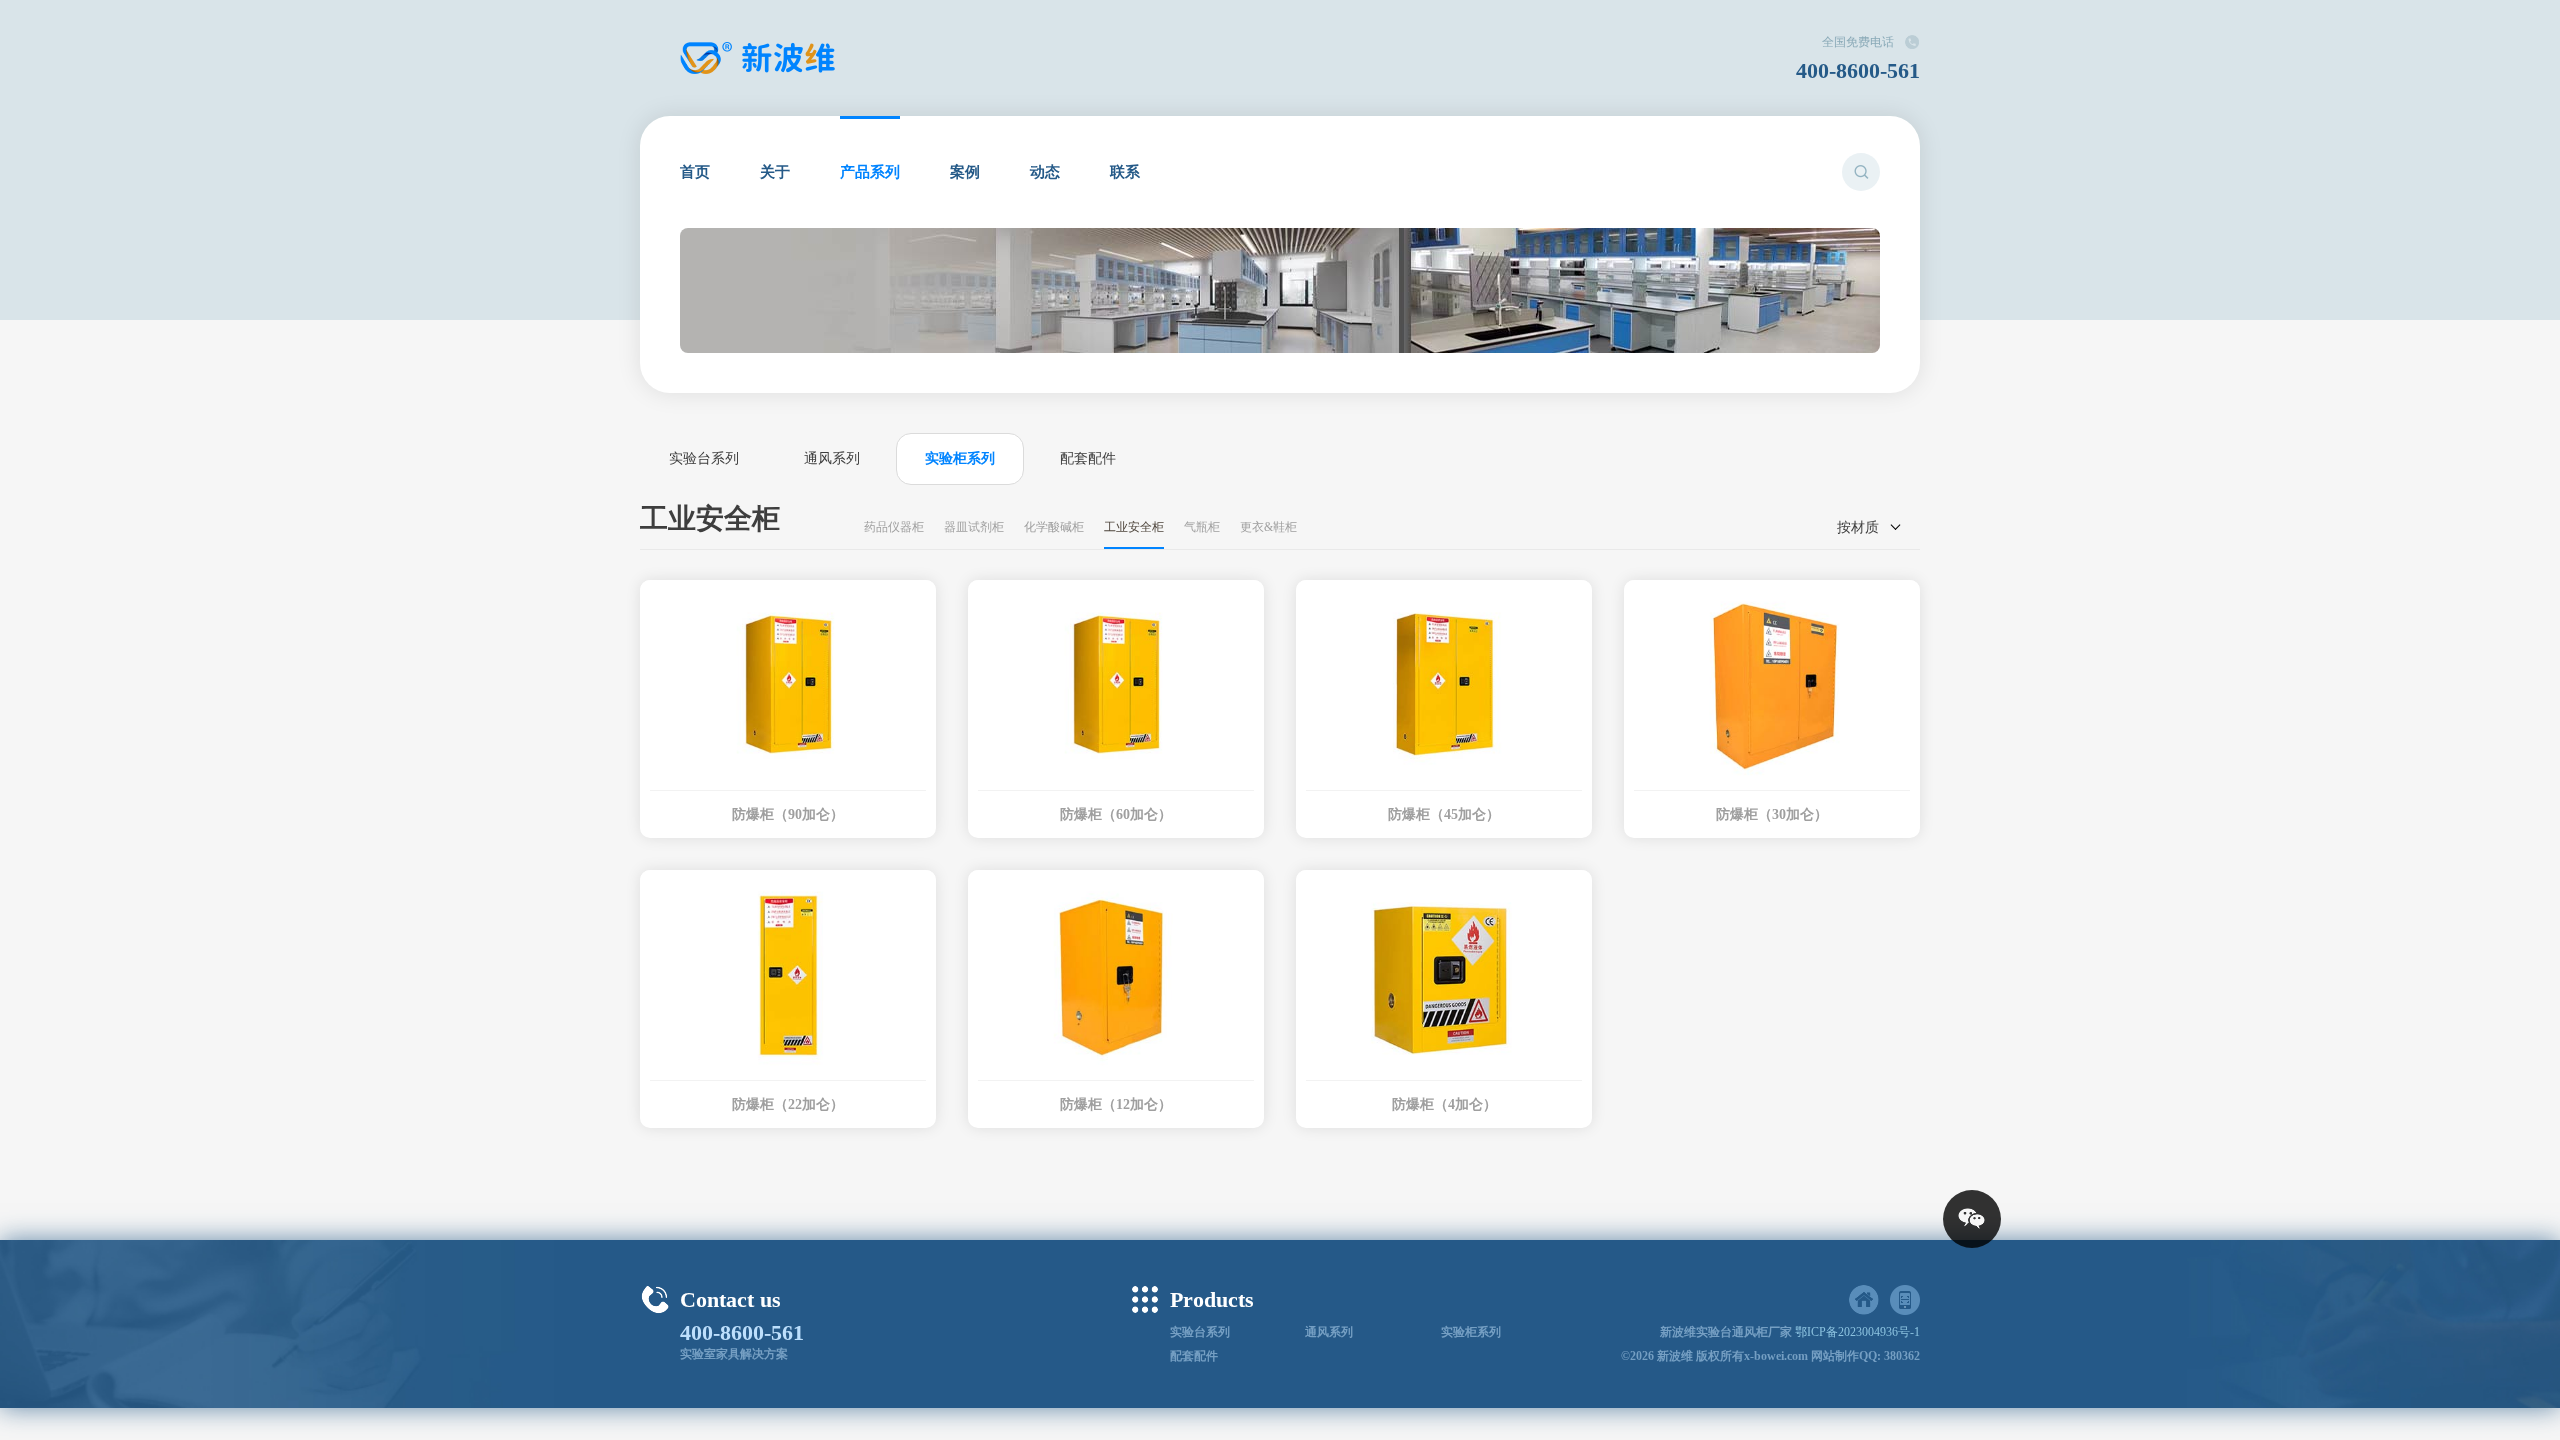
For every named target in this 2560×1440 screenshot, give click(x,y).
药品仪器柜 (894, 527)
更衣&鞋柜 (1268, 527)
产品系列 (870, 172)
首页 (695, 172)
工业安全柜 (1134, 527)
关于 (775, 172)
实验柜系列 (960, 458)
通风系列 (832, 458)
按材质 (1858, 527)
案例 (965, 172)
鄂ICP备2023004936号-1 (1857, 1332)
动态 (1045, 172)
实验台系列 (704, 458)
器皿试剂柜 (974, 527)
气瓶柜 (1202, 527)
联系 (1125, 172)
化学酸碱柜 (1054, 527)
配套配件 (1088, 458)
